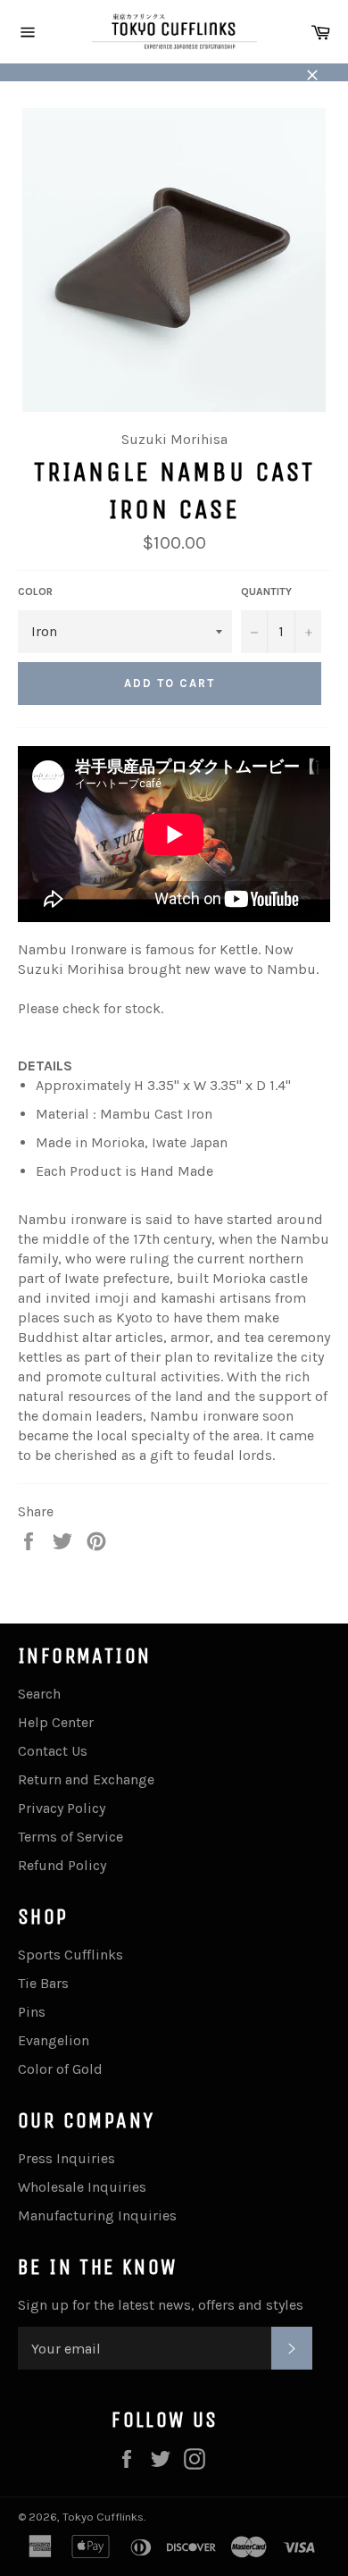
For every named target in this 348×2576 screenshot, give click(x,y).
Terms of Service (70, 1837)
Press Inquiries (66, 2158)
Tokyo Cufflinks (103, 2517)
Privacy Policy (62, 1808)
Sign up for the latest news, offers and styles (161, 2305)
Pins (32, 2012)
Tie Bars (43, 1983)
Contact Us (53, 1751)
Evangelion (54, 2040)
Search (39, 1694)
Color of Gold (60, 2069)
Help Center (56, 1722)
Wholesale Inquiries (82, 2187)
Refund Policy (62, 1865)
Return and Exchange (86, 1779)
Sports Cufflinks (70, 1955)
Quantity (266, 592)
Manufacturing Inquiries (97, 2215)
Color (35, 592)
